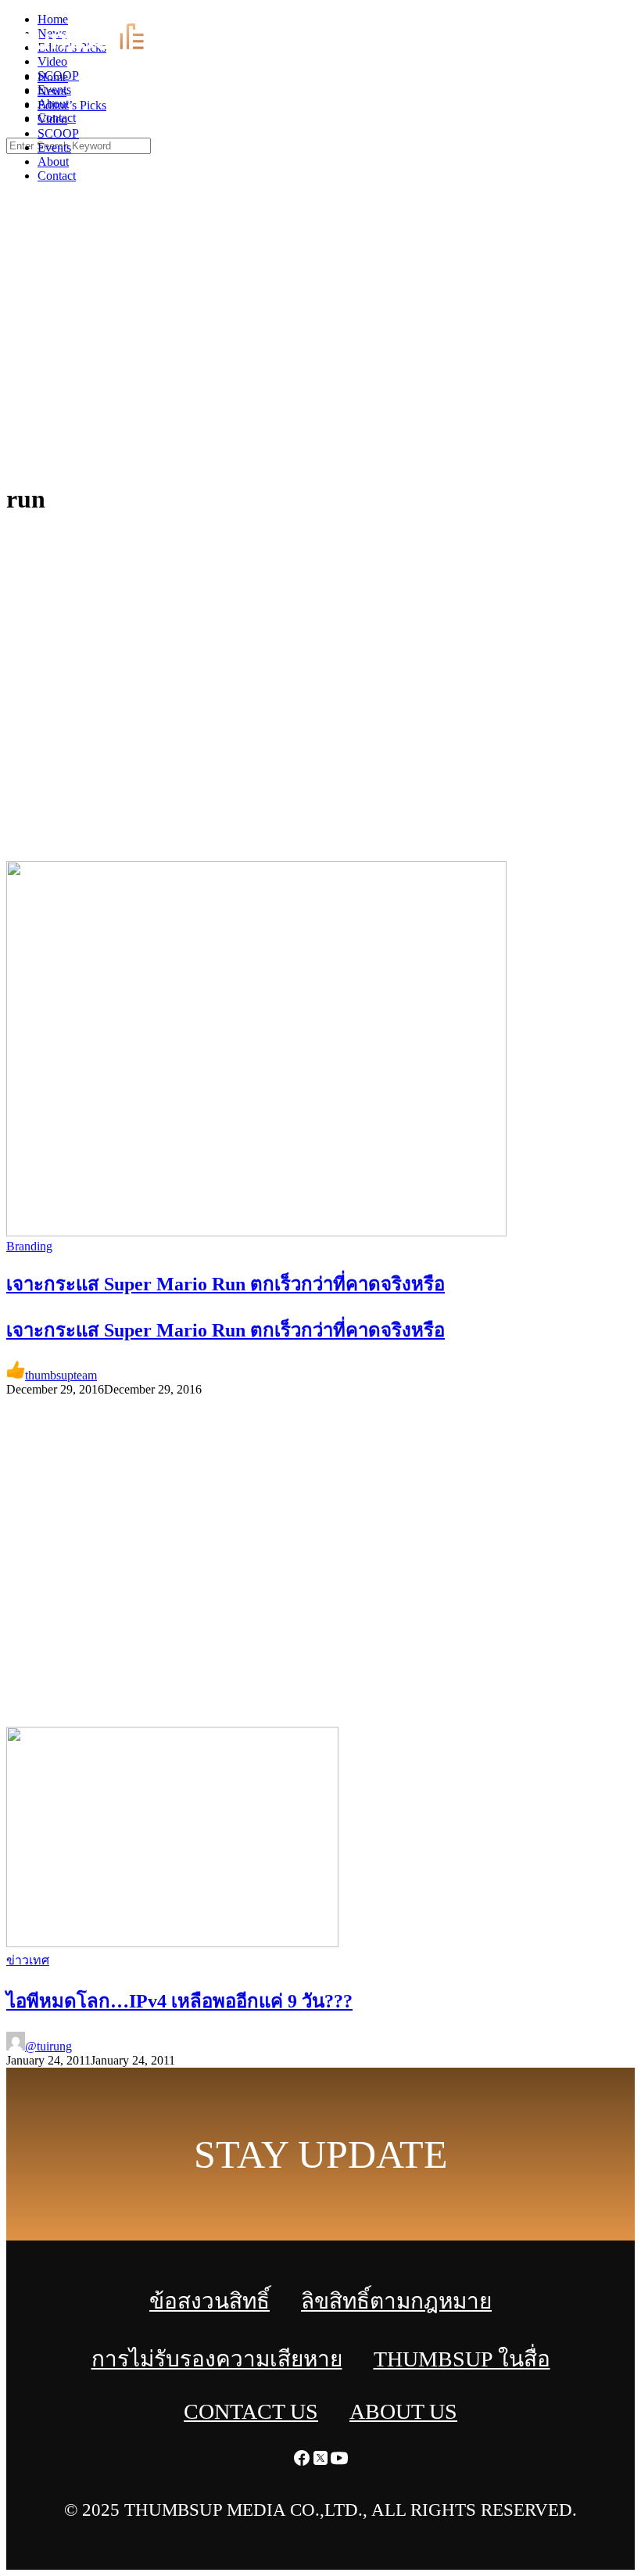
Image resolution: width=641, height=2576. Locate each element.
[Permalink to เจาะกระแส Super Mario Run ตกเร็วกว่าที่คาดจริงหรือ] (256, 1232)
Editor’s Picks (72, 105)
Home (53, 77)
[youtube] (632, 16)
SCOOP (58, 133)
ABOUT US (403, 2411)
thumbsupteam (61, 1375)
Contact (57, 176)
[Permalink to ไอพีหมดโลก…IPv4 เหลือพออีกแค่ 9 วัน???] (172, 1943)
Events (54, 147)
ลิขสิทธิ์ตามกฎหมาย (396, 2301)
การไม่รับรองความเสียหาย (217, 2359)
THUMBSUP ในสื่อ (462, 2359)
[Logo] (97, 50)
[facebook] (594, 16)
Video (52, 119)
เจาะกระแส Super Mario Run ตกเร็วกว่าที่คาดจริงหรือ (226, 1330)
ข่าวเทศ (28, 1960)
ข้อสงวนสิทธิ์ (209, 2301)
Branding (29, 1246)
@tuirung (48, 2046)
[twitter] (613, 16)
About (53, 161)
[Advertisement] (320, 352)
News (52, 91)
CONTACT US (251, 2411)
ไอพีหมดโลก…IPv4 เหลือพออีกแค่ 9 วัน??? (179, 2001)
